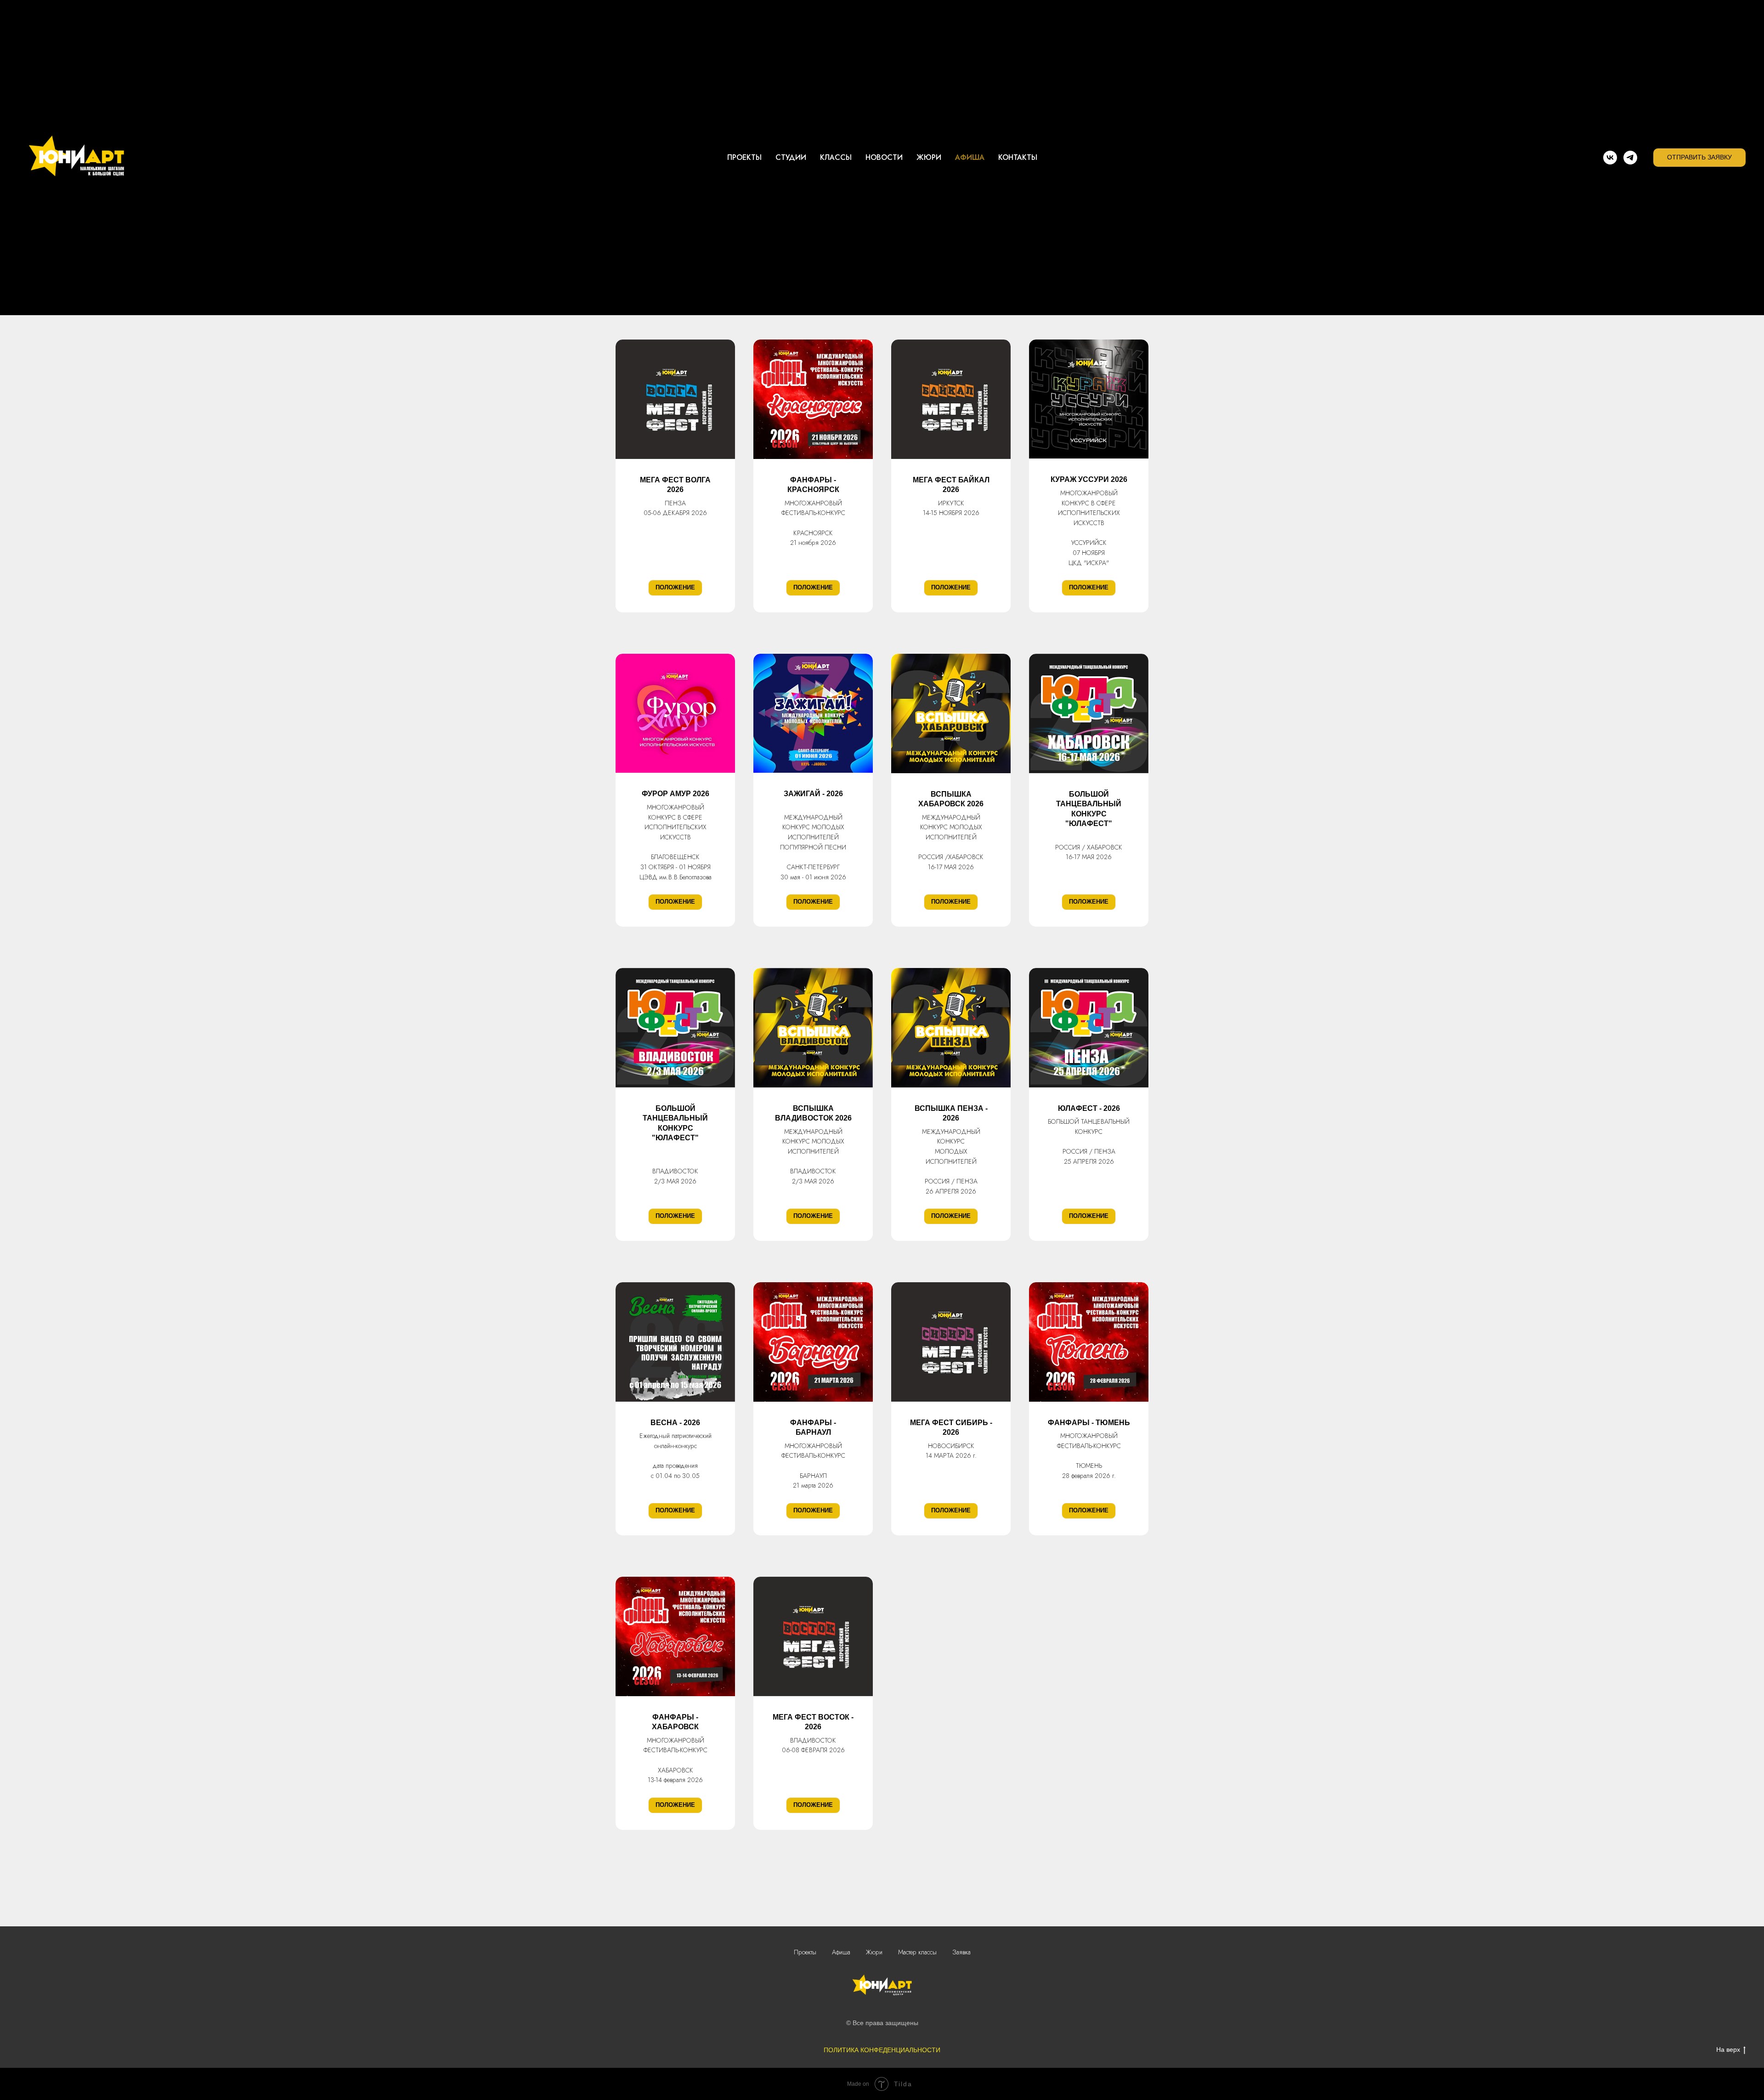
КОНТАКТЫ (1018, 157)
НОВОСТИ (884, 157)
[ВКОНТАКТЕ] (1610, 158)
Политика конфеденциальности (882, 2050)
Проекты (805, 1952)
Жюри (874, 1952)
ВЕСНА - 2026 (675, 1423)
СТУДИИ (791, 157)
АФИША (970, 157)
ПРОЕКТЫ (744, 157)
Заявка (961, 1952)
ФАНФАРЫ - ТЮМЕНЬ (1089, 1423)
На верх (1728, 2049)
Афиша (841, 1952)
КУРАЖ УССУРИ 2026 (1089, 479)
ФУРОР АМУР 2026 (676, 794)
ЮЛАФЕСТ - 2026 (1089, 1108)
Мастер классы (917, 1952)
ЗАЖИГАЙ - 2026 (813, 794)
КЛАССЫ (836, 157)
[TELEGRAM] (1630, 158)
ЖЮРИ (929, 157)
